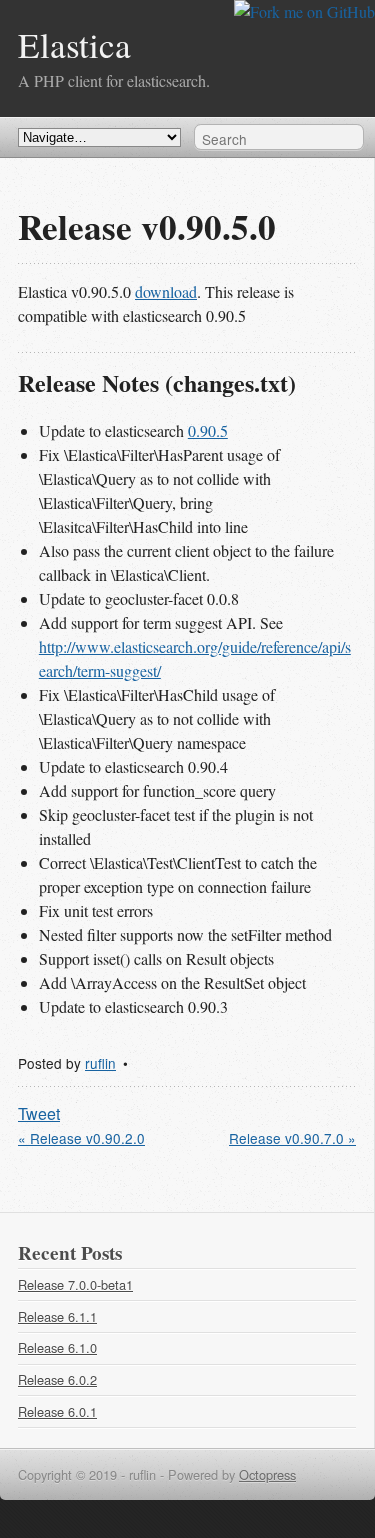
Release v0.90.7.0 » (292, 1138)
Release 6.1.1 (57, 1316)
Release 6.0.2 (57, 1379)
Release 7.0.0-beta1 (75, 1284)
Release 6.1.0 (57, 1347)
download (166, 291)
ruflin (100, 1063)
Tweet (39, 1113)
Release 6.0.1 (57, 1411)
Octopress (267, 1474)
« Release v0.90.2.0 (81, 1138)
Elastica (74, 44)
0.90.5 (208, 430)
